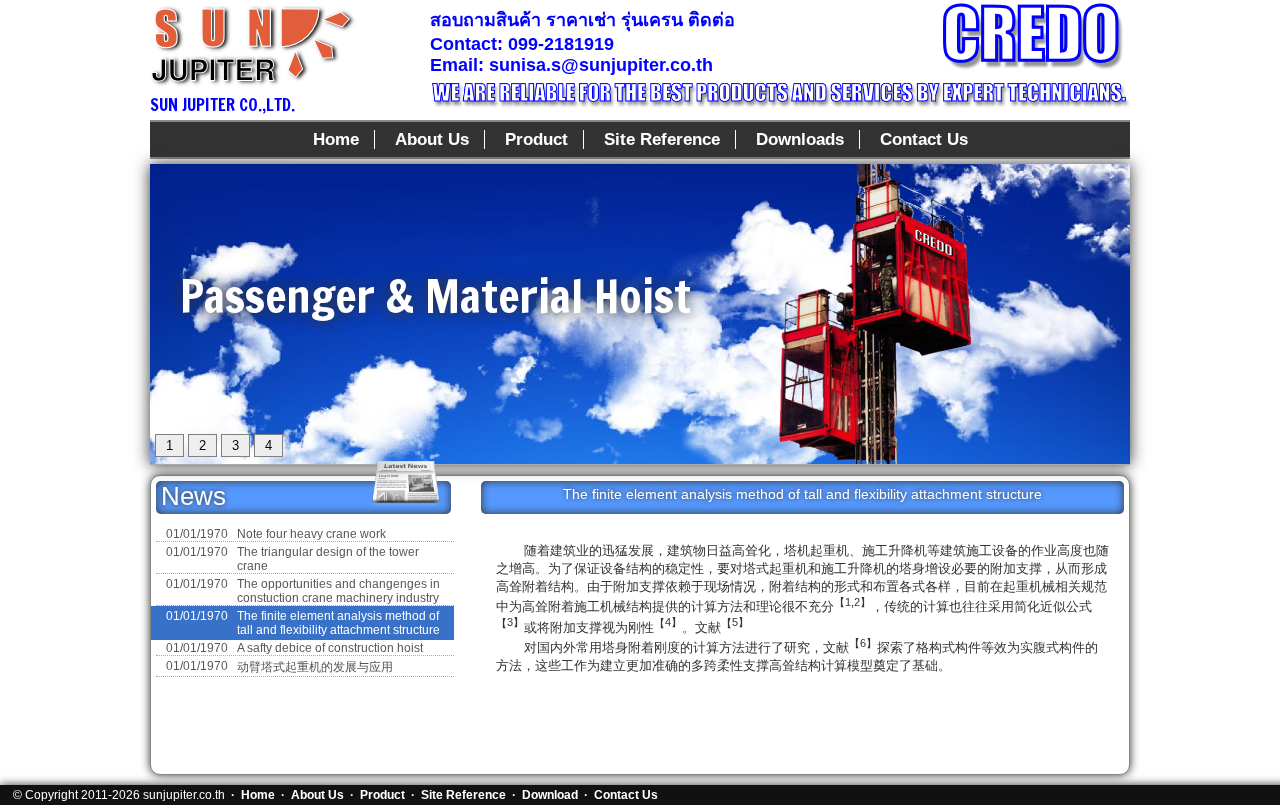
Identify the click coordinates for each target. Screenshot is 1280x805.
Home (336, 139)
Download (550, 795)
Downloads (800, 139)
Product (536, 139)
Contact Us (924, 139)
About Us (432, 139)
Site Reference (662, 139)
